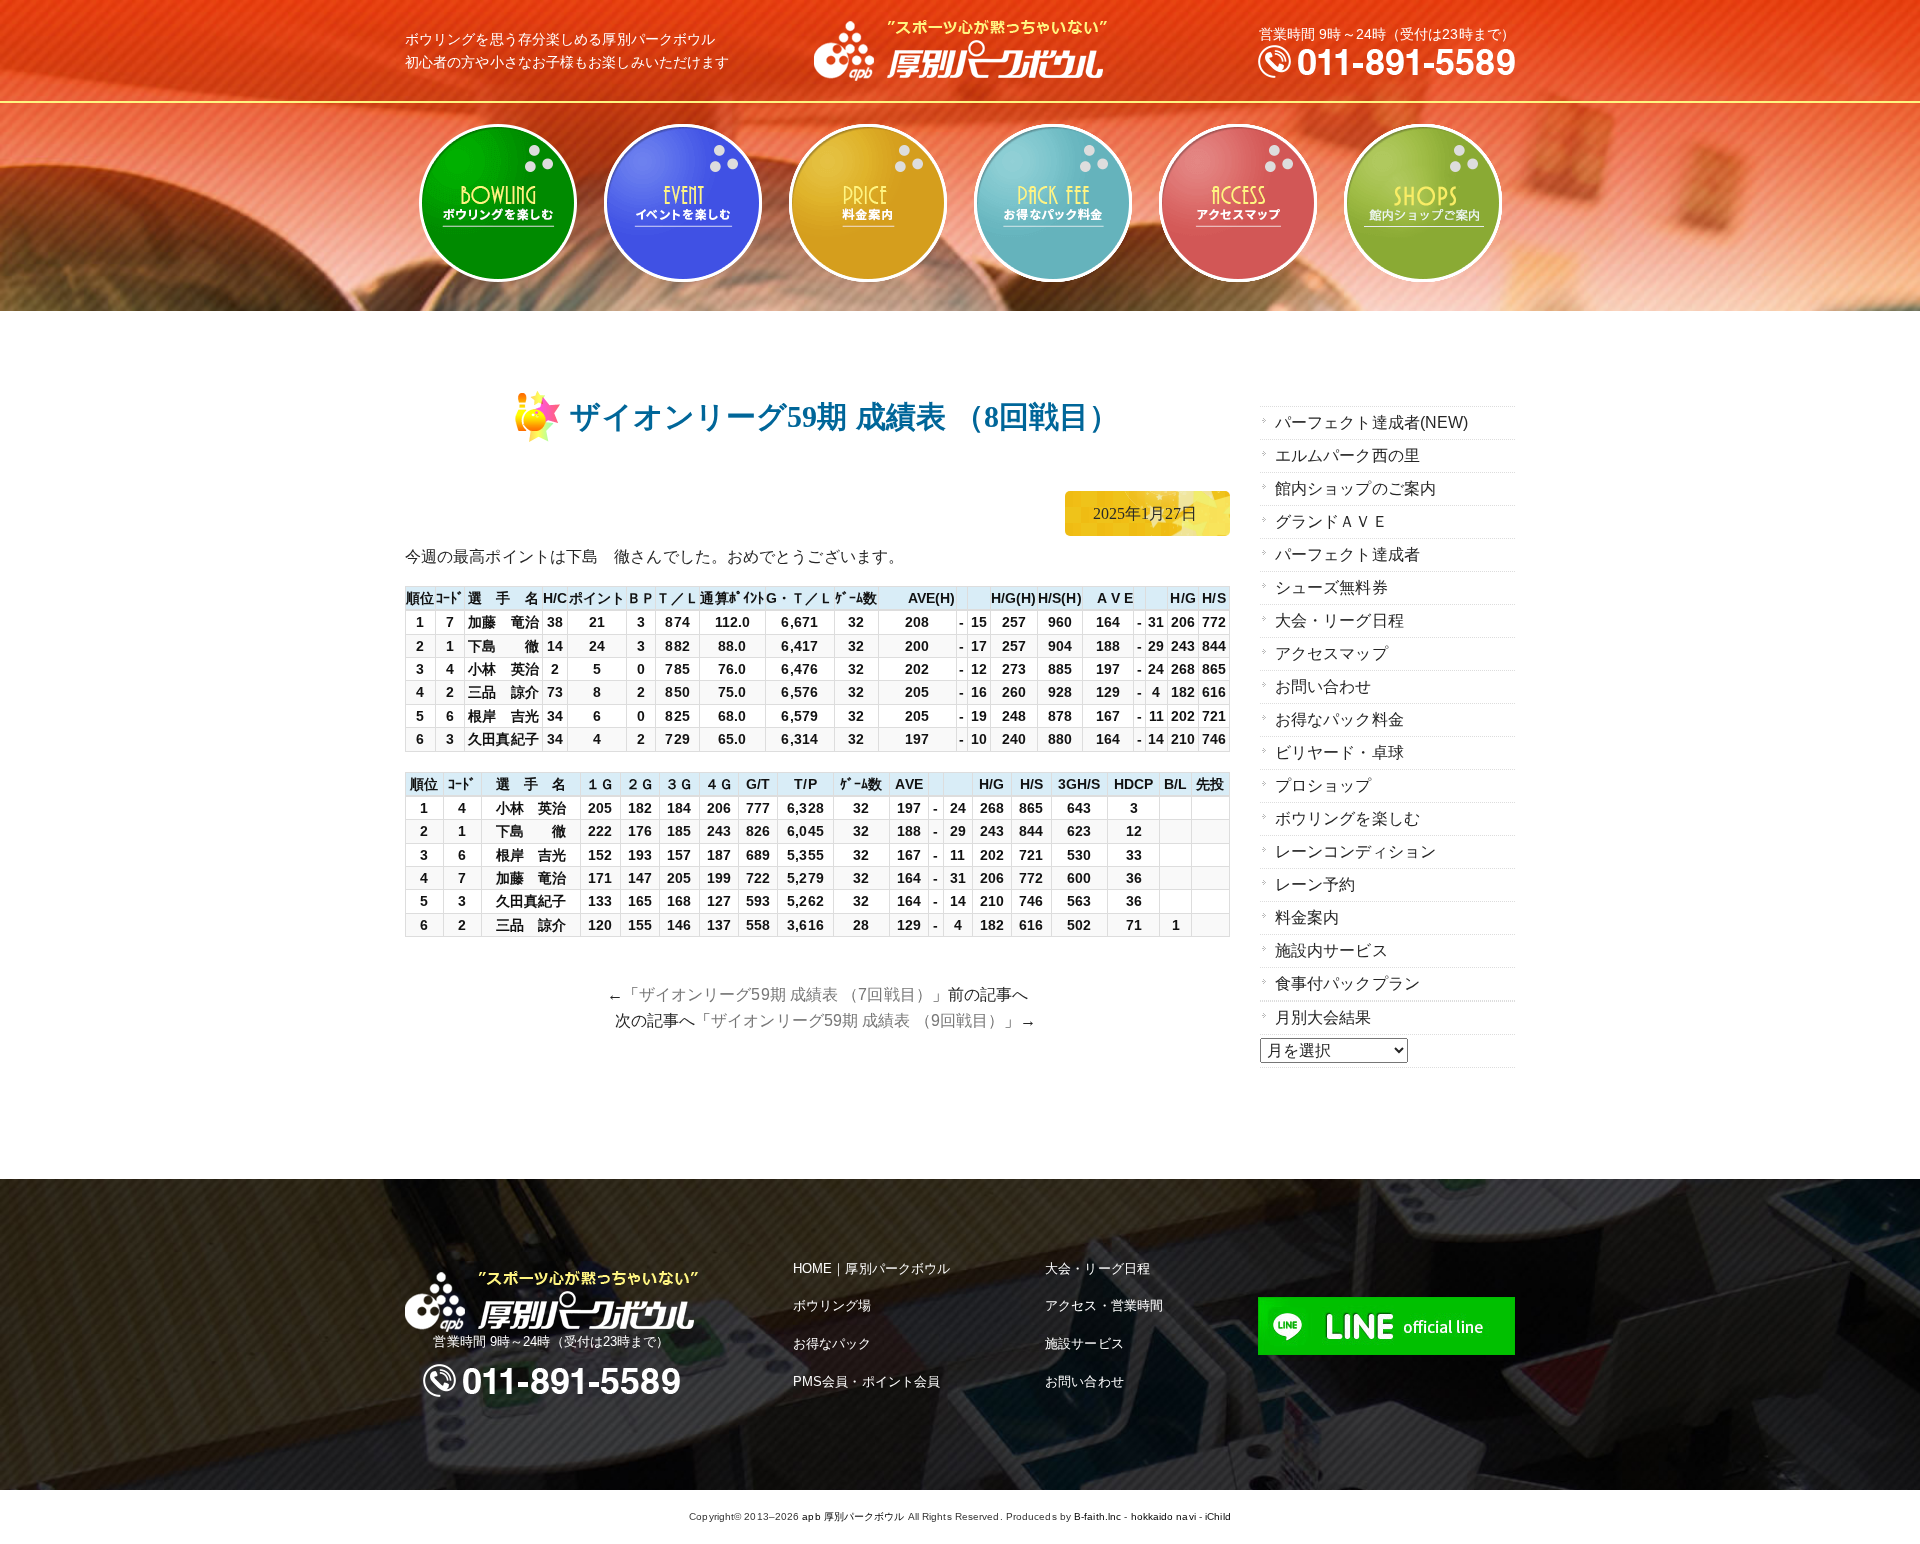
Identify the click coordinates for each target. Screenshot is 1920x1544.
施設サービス (1084, 1343)
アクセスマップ (1237, 203)
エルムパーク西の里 (1347, 455)
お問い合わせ (1323, 686)
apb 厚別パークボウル (853, 1516)
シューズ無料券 (1331, 587)
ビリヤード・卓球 (682, 203)
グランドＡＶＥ (1331, 521)
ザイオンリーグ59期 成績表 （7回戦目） (785, 994)
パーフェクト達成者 (1347, 554)
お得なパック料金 (1052, 203)
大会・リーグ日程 (1339, 620)
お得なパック (832, 1343)
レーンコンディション (1355, 851)
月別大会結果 (1323, 1017)
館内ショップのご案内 (1422, 203)
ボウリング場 (832, 1305)
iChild (1218, 1516)
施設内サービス (1331, 950)
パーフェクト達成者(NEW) (1371, 422)
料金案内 (867, 203)
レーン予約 (1315, 884)
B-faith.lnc (1097, 1516)
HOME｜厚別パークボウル (871, 1268)
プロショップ (1323, 785)
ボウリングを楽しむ (497, 203)
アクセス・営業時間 (1104, 1305)
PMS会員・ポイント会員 (866, 1381)
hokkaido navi (1163, 1516)
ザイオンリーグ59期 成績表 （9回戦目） (857, 1020)
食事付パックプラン (1347, 983)
